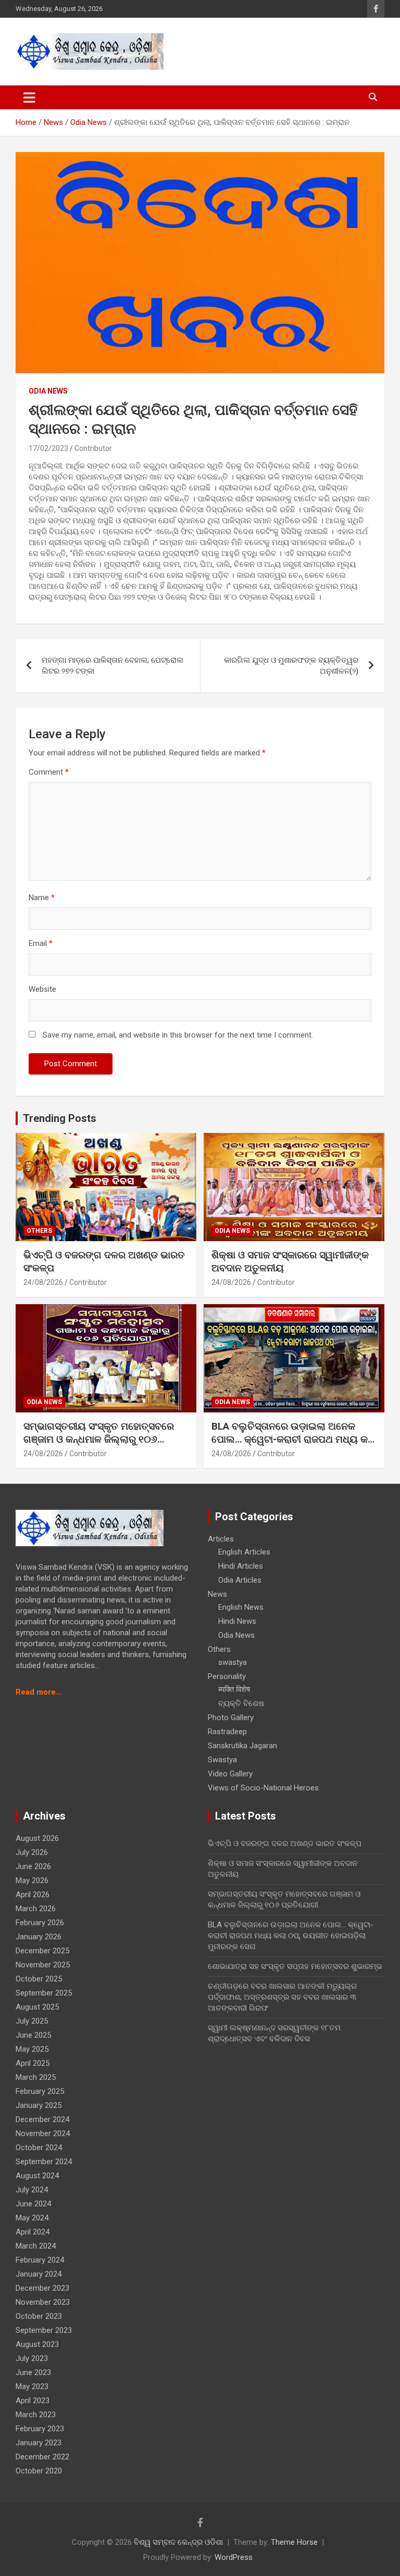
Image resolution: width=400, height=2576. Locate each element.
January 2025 (39, 2105)
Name (42, 898)
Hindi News (237, 1621)
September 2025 (44, 1993)
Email (41, 943)
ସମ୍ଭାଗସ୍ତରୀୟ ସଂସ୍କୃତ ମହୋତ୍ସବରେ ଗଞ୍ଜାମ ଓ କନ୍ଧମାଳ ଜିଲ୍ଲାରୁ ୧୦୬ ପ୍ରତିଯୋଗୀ (99, 1439)
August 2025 (37, 2007)
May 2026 (32, 1880)
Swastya (222, 1760)
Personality (227, 1676)
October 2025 (39, 1979)
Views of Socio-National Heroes (263, 1788)
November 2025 (43, 1965)
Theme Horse (294, 2542)
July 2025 (32, 2021)
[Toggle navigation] (29, 97)
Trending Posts (60, 1118)
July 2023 (32, 2358)
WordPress (234, 2557)
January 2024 (39, 2274)
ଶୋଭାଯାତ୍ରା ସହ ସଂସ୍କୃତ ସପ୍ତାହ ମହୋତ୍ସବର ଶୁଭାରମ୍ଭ (295, 1966)
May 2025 (32, 2049)
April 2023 (33, 2401)
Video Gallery (230, 1774)
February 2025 (40, 2091)
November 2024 (43, 2133)
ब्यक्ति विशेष (234, 1689)
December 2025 (42, 1951)
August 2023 (37, 2344)
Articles (221, 1539)
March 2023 (36, 2415)
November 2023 (43, 2302)
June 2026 (33, 1866)
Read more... (39, 1692)
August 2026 (37, 1838)
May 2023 (32, 2386)
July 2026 (32, 1852)
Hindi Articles (241, 1566)
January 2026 (39, 1937)
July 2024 (32, 2190)
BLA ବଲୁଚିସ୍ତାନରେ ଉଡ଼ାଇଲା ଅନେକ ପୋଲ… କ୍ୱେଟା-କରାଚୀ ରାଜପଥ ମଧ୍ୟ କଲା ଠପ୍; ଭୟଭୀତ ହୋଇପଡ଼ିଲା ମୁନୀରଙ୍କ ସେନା (294, 1439)
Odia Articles (240, 1580)
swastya (233, 1662)
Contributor (93, 448)
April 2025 (33, 2063)
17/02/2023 (48, 448)
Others (39, 1231)
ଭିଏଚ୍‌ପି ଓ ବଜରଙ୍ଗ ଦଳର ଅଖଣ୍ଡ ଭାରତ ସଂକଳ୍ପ (285, 1843)
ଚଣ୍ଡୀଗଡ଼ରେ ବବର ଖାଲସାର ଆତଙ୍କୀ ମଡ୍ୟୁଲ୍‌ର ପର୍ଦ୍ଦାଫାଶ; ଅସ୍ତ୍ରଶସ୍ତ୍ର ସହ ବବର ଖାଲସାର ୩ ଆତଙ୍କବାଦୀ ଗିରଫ (282, 1997)
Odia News (48, 391)
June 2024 (33, 2204)
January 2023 (39, 2443)
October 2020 (39, 2471)
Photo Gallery (231, 1718)
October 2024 (39, 2148)
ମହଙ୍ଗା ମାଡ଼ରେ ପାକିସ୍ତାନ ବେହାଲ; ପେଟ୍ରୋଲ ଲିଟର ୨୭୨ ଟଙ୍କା (113, 666)
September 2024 (44, 2162)
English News (241, 1607)
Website (42, 989)
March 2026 (36, 1909)
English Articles (244, 1552)
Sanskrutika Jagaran (242, 1746)
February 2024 (40, 2260)
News (217, 1594)
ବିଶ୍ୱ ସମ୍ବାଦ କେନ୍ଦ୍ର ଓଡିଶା (178, 2542)
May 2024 (32, 2218)
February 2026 (40, 1923)
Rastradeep (227, 1732)
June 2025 (33, 2035)
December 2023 (42, 2288)
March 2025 (36, 2077)
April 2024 (33, 2232)
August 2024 (37, 2176)
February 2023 (40, 2429)
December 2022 (42, 2457)
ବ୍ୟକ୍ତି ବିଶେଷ (241, 1703)
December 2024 (42, 2119)
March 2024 (36, 2246)
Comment (49, 772)
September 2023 (44, 2330)
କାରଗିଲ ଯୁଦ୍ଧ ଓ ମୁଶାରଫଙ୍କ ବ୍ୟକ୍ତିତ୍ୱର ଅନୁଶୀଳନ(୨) (291, 666)
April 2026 (33, 1895)
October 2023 (39, 2316)
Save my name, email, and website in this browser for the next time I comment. (178, 1035)
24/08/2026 (43, 1282)
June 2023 (33, 2372)
